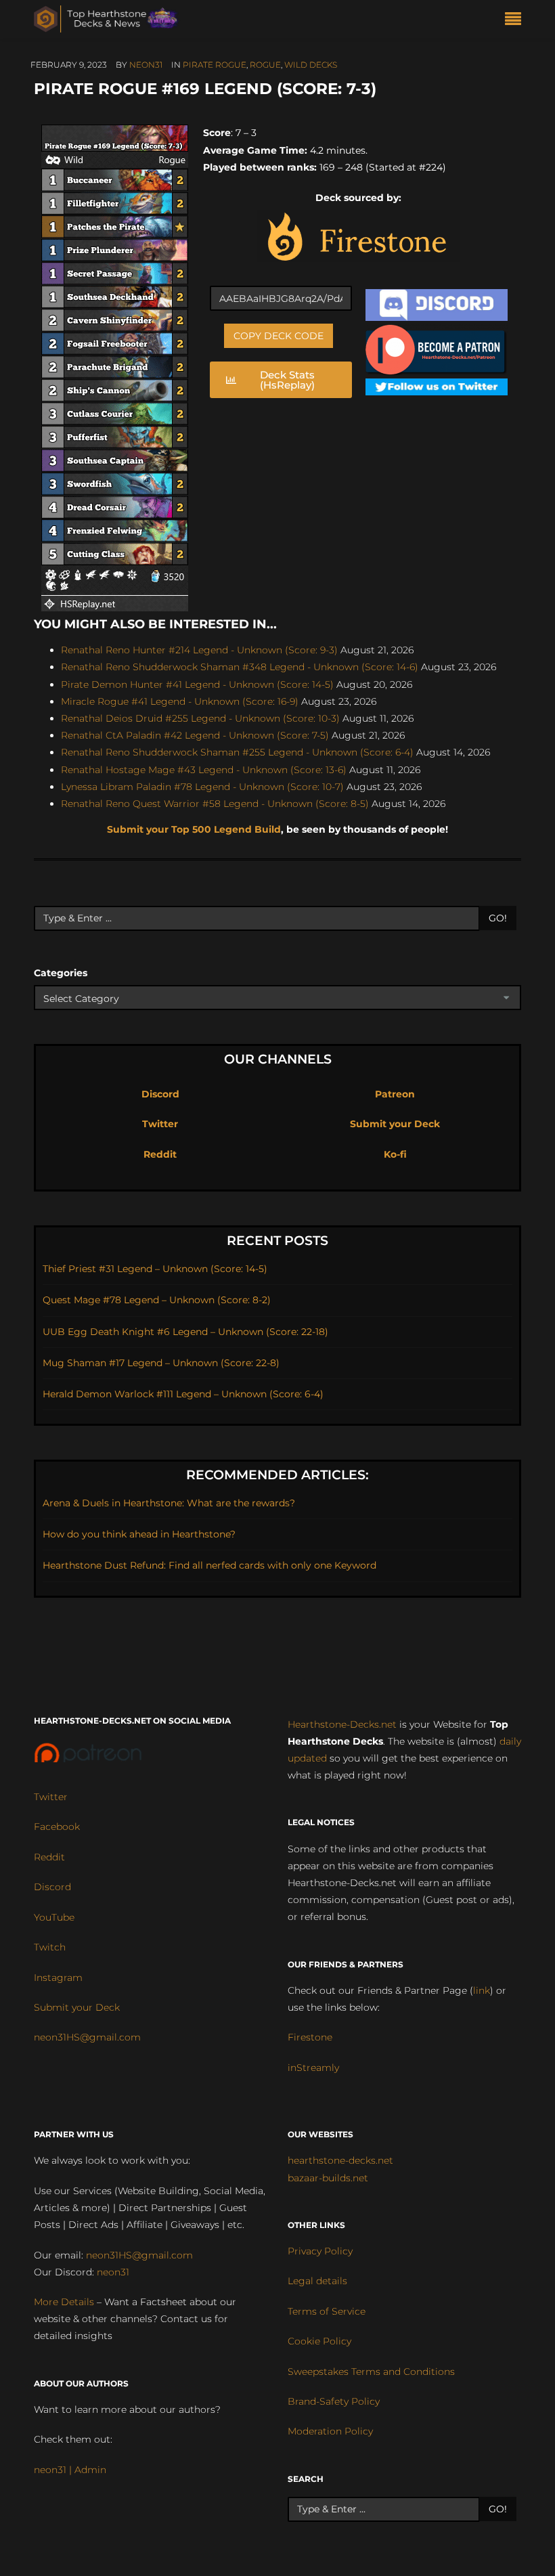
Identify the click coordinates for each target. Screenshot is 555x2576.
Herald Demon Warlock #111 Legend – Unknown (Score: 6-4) (183, 1394)
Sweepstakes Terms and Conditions (371, 2372)
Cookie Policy (319, 2341)
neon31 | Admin (70, 2470)
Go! (498, 918)
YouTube (54, 1917)
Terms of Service (327, 2311)
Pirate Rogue (215, 65)
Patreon (395, 1094)
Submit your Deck (395, 1124)
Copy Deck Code (279, 336)
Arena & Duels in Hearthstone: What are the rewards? (169, 1503)
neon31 (146, 65)
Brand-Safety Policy (334, 2401)
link (482, 1990)
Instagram (58, 1978)
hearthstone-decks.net (340, 2160)
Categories (61, 973)
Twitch (50, 1947)
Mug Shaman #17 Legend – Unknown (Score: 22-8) (161, 1363)
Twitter (160, 1124)
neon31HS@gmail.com (87, 2037)
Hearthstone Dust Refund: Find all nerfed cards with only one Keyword (209, 1565)
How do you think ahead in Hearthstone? (139, 1534)
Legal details (317, 2281)
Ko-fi (395, 1154)
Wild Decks (311, 65)
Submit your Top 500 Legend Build (194, 829)
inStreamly (313, 2068)
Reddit (160, 1154)
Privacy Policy (320, 2251)
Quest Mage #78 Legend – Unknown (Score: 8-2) (157, 1300)
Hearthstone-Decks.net (342, 1724)
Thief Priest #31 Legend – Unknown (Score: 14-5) (155, 1269)
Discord (160, 1094)
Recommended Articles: (277, 1475)
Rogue (265, 65)
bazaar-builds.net (328, 2178)
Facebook (57, 1827)
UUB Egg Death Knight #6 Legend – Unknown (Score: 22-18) (185, 1332)
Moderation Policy (330, 2431)
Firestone (310, 2037)
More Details (64, 2302)
